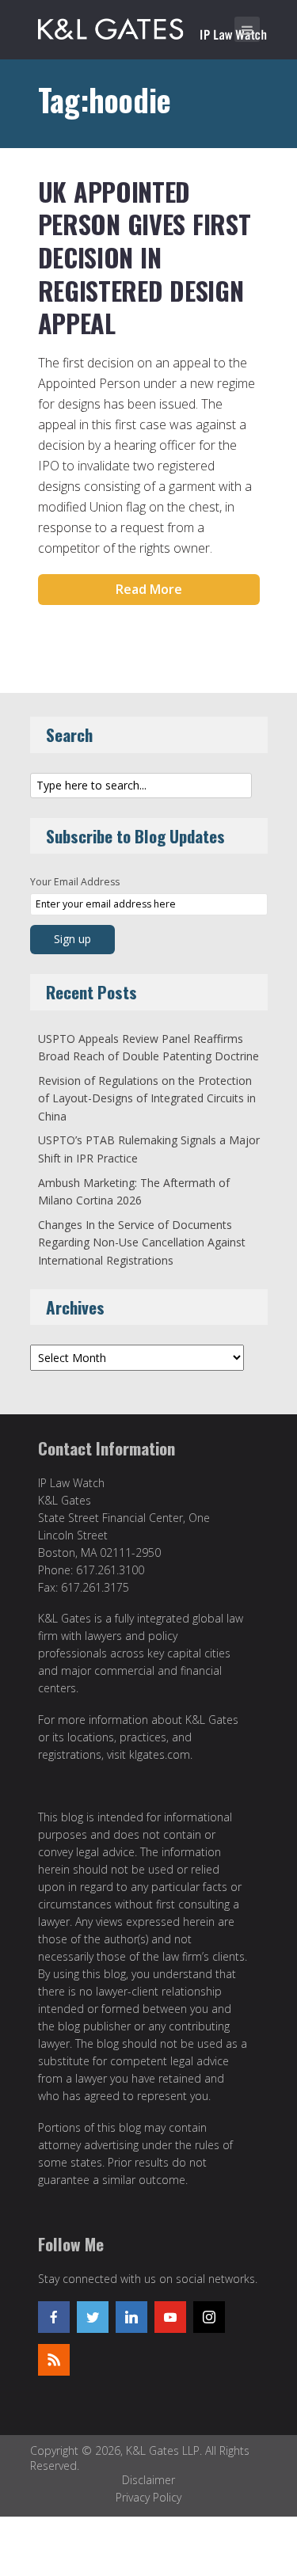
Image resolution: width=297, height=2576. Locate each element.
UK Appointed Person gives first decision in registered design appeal (145, 257)
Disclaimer (148, 2480)
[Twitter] (93, 2317)
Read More (149, 589)
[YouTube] (170, 2317)
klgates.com (160, 1754)
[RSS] (54, 2360)
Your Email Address (75, 882)
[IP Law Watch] (152, 26)
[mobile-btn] (247, 29)
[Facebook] (54, 2317)
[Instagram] (209, 2317)
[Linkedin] (131, 2317)
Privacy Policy (148, 2497)
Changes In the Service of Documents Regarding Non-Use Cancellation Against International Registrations (142, 1242)
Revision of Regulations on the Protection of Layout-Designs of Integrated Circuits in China (147, 1098)
